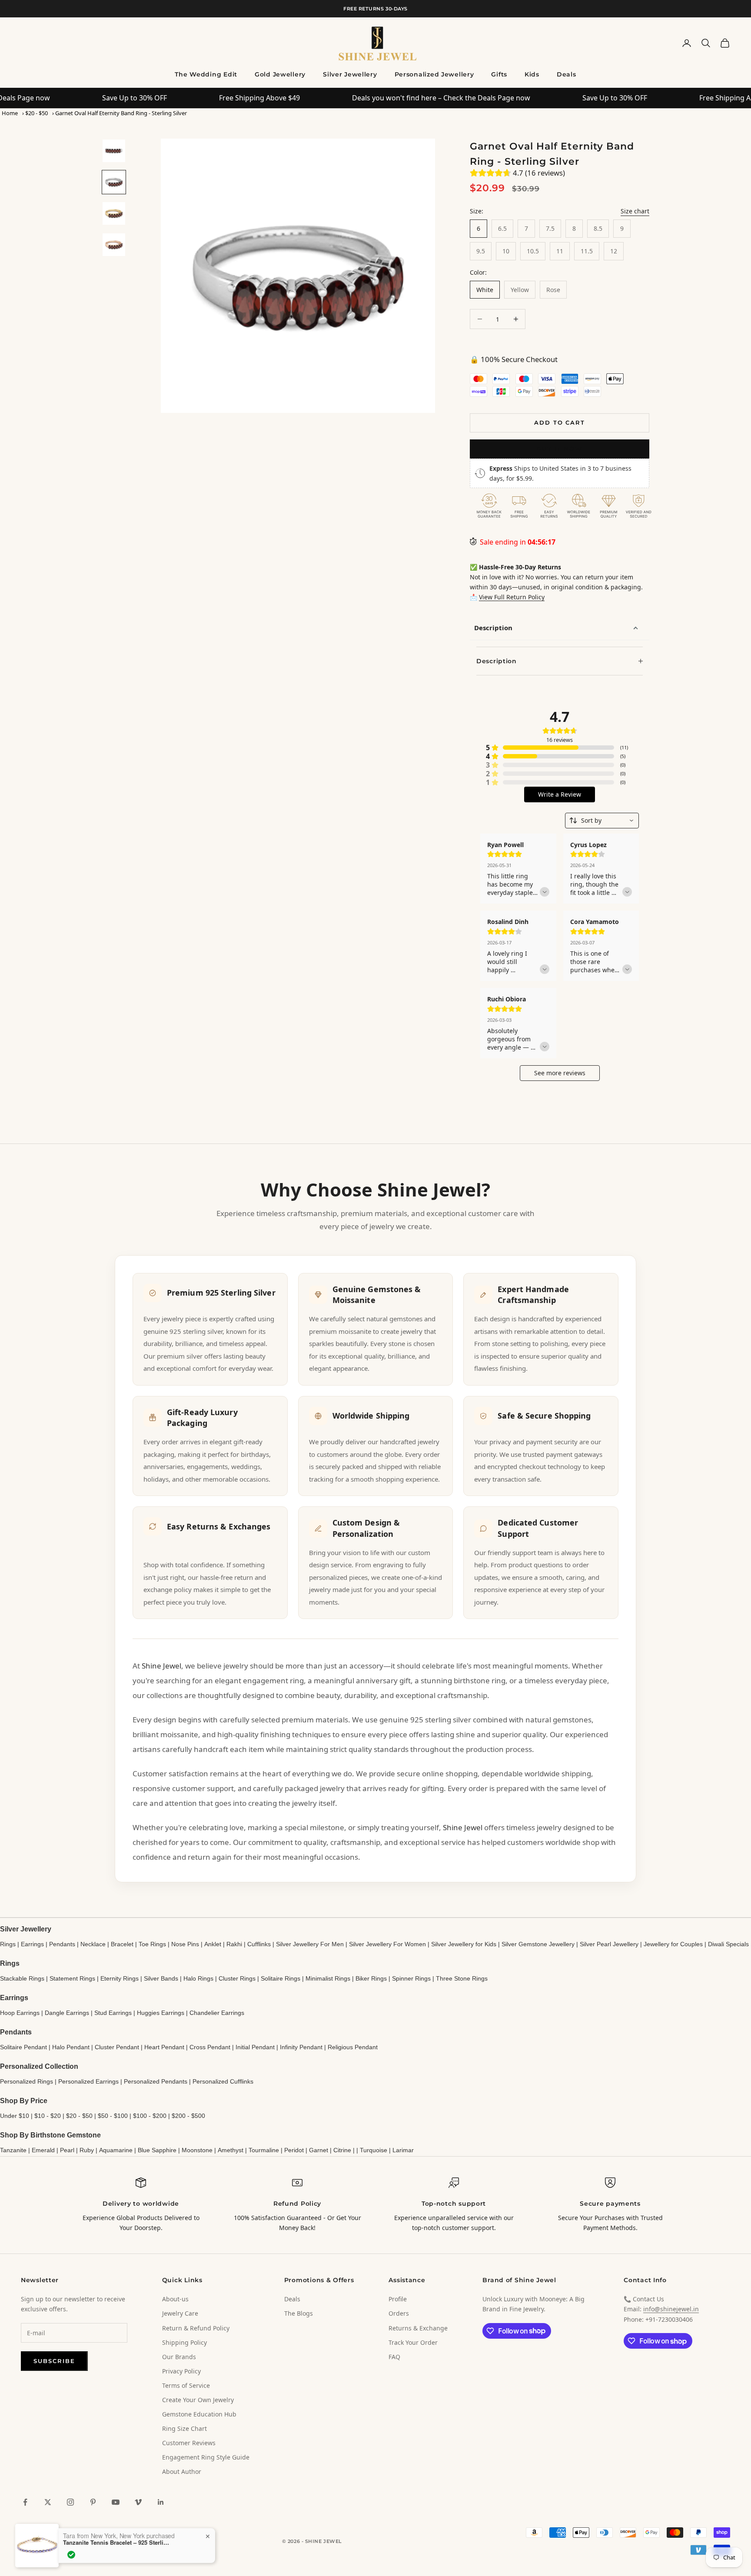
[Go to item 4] (114, 245)
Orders (399, 2313)
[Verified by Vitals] (71, 2555)
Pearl (67, 2150)
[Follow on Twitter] (48, 2502)
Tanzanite (13, 2150)
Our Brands (179, 2357)
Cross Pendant (210, 2047)
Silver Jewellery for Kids (464, 1944)
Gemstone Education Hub (199, 2414)
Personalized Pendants (156, 2081)
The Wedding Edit (206, 74)
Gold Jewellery (280, 74)
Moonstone (197, 2150)
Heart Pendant (164, 2047)
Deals (567, 74)
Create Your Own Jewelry (198, 2400)
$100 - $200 (150, 2116)
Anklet (213, 1944)
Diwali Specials (728, 1944)
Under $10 (15, 2116)
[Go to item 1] (114, 151)
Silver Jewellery (350, 74)
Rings (8, 1944)
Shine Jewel (161, 1666)
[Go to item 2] (114, 182)
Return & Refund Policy (196, 2328)
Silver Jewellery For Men (310, 1944)
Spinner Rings (411, 1978)
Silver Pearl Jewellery (609, 1944)
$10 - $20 (48, 2116)
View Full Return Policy (512, 597)
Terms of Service (186, 2385)
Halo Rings (198, 1978)
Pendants (62, 1944)
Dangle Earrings (67, 2013)
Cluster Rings (237, 1978)
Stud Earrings (113, 2013)
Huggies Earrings (161, 2013)
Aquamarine (116, 2150)
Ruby (87, 2150)
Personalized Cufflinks (223, 2081)
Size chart (635, 211)
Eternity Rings (120, 1978)
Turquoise (374, 2150)
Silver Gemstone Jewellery (538, 1944)
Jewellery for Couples (673, 1944)
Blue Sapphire (157, 2150)
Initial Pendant (255, 2047)
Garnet (319, 2150)
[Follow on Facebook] (25, 2502)
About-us (175, 2299)
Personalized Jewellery (434, 74)
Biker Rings (371, 1978)
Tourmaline (264, 2150)
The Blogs (299, 2313)
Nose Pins (185, 1944)
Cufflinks (259, 1944)
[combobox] (602, 821)
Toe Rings (152, 1944)
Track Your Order (413, 2342)
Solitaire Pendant (23, 2047)
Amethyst (231, 2150)
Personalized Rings (27, 2081)
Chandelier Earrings (217, 2013)
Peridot (294, 2150)
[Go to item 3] (114, 213)
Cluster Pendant (117, 2047)
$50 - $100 (113, 2116)
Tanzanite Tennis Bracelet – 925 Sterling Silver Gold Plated (117, 2543)
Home (10, 113)
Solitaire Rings (281, 1978)
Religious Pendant (353, 2047)
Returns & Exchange (418, 2328)
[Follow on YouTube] (116, 2502)
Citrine (342, 2150)
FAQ (394, 2357)
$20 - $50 (37, 113)
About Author (182, 2471)
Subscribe (54, 2361)
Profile (398, 2299)
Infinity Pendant (301, 2047)
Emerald (43, 2150)
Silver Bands (161, 1978)
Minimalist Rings (328, 1978)
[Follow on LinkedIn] (161, 2502)
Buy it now (560, 449)
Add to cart (560, 422)
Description (493, 628)
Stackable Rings (22, 1978)
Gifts (499, 74)
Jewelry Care (180, 2313)
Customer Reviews (189, 2443)
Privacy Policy (181, 2371)
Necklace (93, 1944)
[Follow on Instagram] (70, 2502)
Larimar (403, 2150)
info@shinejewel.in (671, 2309)
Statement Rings (72, 1978)
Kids (532, 74)
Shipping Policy (184, 2342)
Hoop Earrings (20, 2013)
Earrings (32, 1944)
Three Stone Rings (462, 1978)
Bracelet (122, 1944)
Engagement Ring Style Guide (206, 2457)
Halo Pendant (71, 2047)
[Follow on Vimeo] (138, 2502)
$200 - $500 (188, 2116)
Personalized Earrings (88, 2081)
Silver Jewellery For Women (387, 1944)
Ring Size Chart (184, 2428)
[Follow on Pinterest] (93, 2502)
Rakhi (234, 1944)
